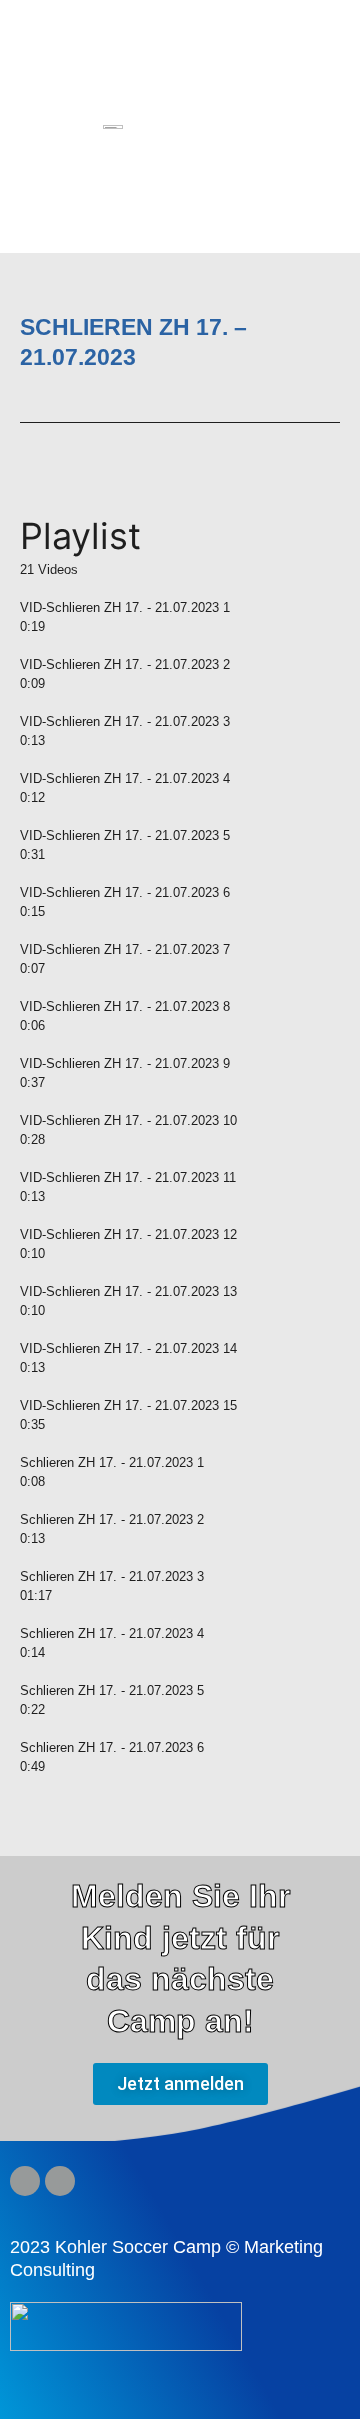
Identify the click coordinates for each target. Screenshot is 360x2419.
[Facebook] (25, 2181)
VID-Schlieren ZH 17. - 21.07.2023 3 (125, 721)
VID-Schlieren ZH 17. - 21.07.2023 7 (125, 949)
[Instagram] (60, 2181)
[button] (312, 128)
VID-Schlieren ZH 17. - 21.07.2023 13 (128, 1291)
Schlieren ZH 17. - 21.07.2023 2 (112, 1519)
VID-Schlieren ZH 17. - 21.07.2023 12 (128, 1234)
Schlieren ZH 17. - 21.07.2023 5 (112, 1690)
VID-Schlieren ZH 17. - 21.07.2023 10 (128, 1120)
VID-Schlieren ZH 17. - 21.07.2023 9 (125, 1063)
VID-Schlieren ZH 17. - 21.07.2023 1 (125, 607)
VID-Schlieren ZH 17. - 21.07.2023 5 (125, 835)
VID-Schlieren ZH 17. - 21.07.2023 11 (128, 1177)
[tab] (180, 607)
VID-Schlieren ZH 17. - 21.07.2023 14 (128, 1348)
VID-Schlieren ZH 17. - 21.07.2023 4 (125, 778)
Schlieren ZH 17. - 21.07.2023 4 (112, 1633)
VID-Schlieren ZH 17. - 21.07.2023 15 (128, 1405)
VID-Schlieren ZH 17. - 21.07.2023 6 (125, 892)
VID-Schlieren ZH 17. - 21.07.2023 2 (125, 664)
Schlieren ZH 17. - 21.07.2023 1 (112, 1462)
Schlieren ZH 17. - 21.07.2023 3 (112, 1576)
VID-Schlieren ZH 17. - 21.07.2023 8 (125, 1006)
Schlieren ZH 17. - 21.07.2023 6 (112, 1747)
